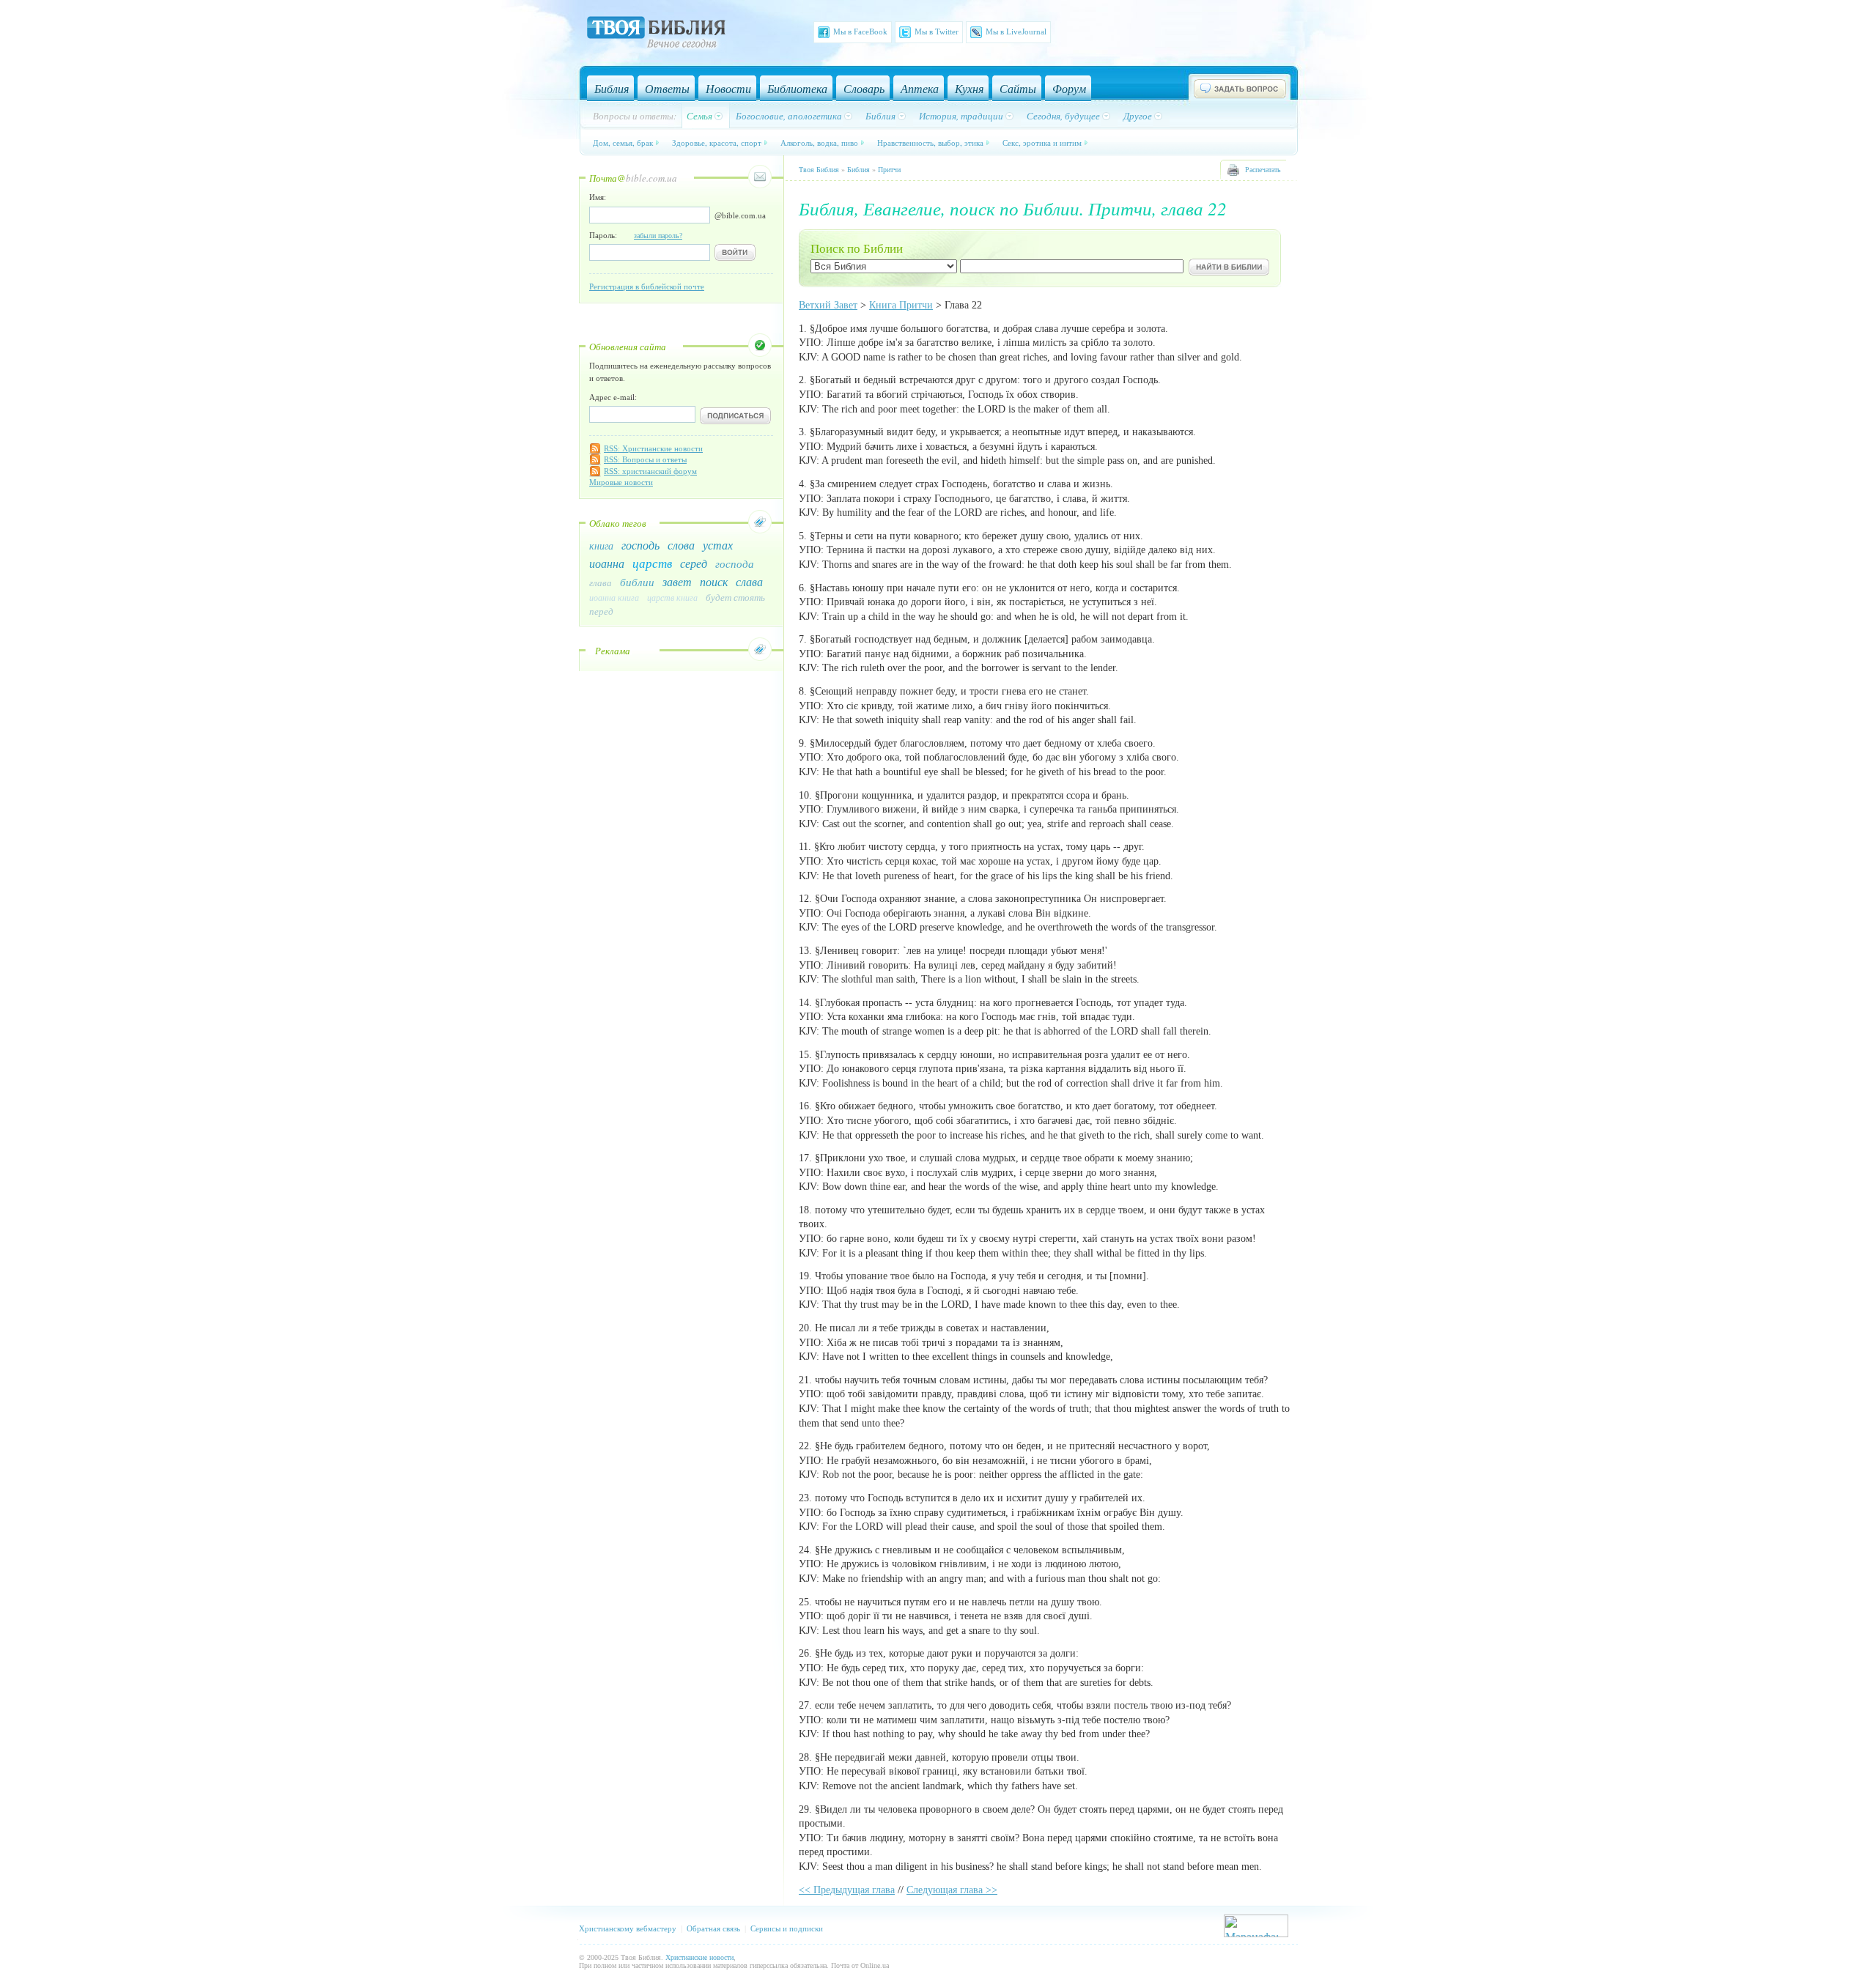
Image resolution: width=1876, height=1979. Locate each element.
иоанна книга (614, 597)
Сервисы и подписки (787, 1928)
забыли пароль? (658, 236)
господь (640, 545)
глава (601, 582)
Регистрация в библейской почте (647, 286)
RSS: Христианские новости (653, 448)
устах (718, 545)
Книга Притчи (901, 305)
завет (677, 581)
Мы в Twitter (937, 32)
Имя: (598, 197)
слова (681, 545)
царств (652, 563)
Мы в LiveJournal (1016, 32)
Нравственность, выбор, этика (930, 143)
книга (601, 545)
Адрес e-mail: (613, 397)
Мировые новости (621, 482)
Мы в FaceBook (860, 32)
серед (694, 563)
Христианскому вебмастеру (628, 1928)
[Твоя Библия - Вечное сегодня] (656, 34)
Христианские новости (699, 1957)
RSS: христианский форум (650, 471)
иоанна (607, 563)
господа (735, 563)
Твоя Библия (819, 170)
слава (749, 581)
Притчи (889, 170)
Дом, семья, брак (623, 143)
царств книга (672, 597)
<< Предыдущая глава (847, 1890)
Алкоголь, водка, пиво (819, 143)
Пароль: (636, 235)
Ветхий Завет (828, 305)
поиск (714, 581)
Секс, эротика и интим (1042, 143)
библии (637, 582)
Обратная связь (713, 1928)
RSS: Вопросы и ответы (645, 459)
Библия (858, 170)
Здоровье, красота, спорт (717, 143)
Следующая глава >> (952, 1890)
